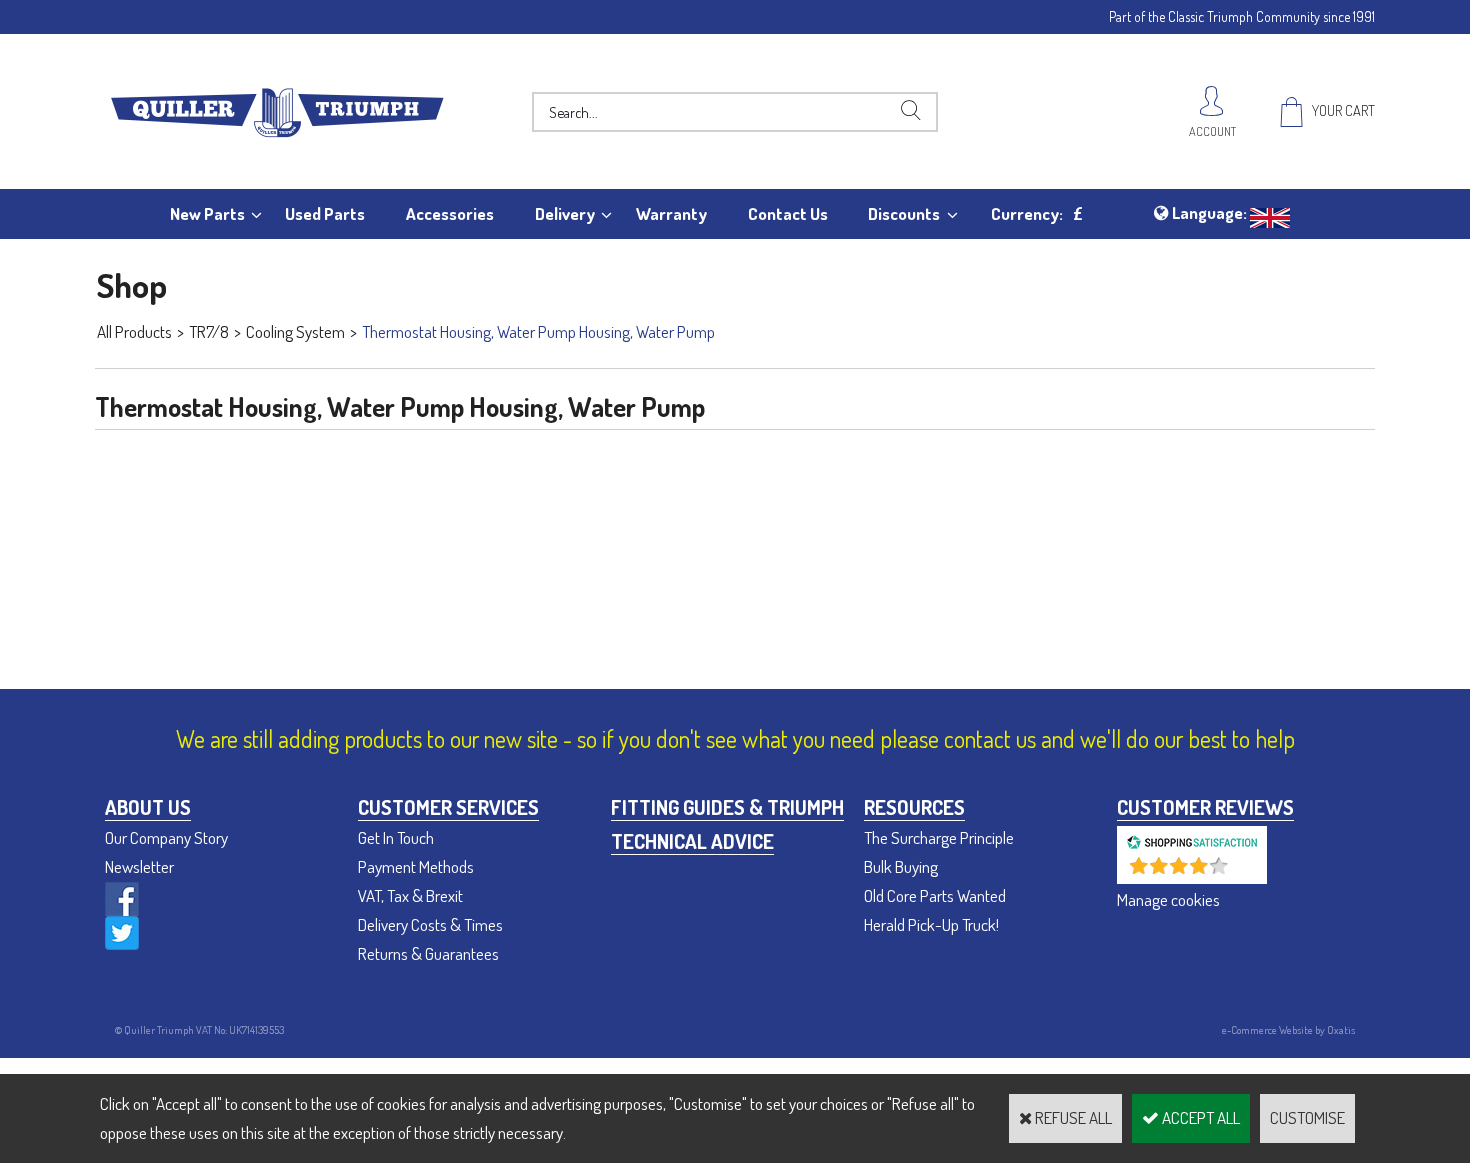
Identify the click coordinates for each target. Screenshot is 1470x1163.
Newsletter (139, 866)
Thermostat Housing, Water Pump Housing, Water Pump (538, 331)
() (1244, 873)
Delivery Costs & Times (430, 924)
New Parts (207, 213)
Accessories (450, 213)
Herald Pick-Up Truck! (931, 924)
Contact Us (788, 213)
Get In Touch (396, 837)
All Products (134, 331)
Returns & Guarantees (428, 953)
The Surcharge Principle (939, 837)
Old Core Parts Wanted (935, 895)
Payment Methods (416, 866)
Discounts (904, 213)
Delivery (565, 213)
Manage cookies (1168, 899)
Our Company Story (166, 837)
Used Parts (325, 213)
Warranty (671, 213)
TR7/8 (209, 331)
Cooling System (295, 331)
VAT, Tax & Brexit (410, 895)
